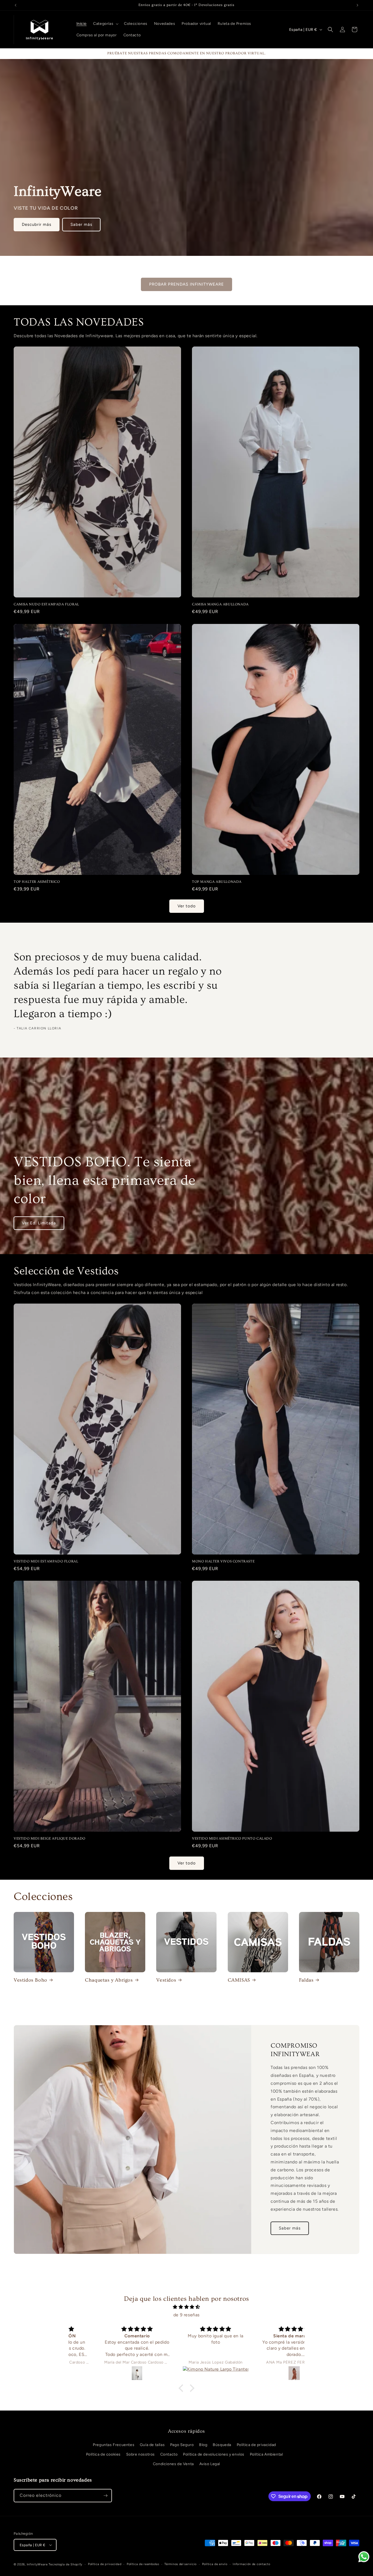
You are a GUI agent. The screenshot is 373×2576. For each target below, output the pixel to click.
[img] (187, 2307)
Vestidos (166, 1980)
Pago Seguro (182, 2445)
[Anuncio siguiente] (357, 5)
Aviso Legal (210, 2464)
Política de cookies (103, 2454)
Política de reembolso (143, 2564)
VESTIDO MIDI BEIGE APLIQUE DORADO (50, 1838)
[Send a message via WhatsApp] (364, 2557)
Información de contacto (251, 2564)
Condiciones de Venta (173, 2464)
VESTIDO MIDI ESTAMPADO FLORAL (46, 1561)
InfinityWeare (37, 2564)
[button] (105, 24)
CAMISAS (239, 1980)
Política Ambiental (267, 2454)
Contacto (169, 2454)
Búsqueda (222, 2445)
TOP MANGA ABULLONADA (217, 882)
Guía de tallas (152, 2445)
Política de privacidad (256, 2445)
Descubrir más (37, 224)
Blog (203, 2445)
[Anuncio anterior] (16, 5)
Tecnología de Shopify (66, 2564)
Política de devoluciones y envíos (214, 2454)
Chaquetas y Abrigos (109, 1980)
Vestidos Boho (30, 1980)
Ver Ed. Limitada (39, 1223)
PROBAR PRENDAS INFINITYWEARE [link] (187, 284)
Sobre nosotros (140, 2454)
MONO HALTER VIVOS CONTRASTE (223, 1561)
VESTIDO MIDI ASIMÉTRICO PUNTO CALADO (232, 1838)
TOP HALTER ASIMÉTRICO (37, 882)
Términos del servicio (180, 2564)
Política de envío (215, 2564)
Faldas (306, 1980)
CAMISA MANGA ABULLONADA (220, 604)
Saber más (81, 224)
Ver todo (187, 906)
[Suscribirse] (105, 2496)
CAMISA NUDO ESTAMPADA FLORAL (46, 604)
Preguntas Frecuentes (114, 2445)
